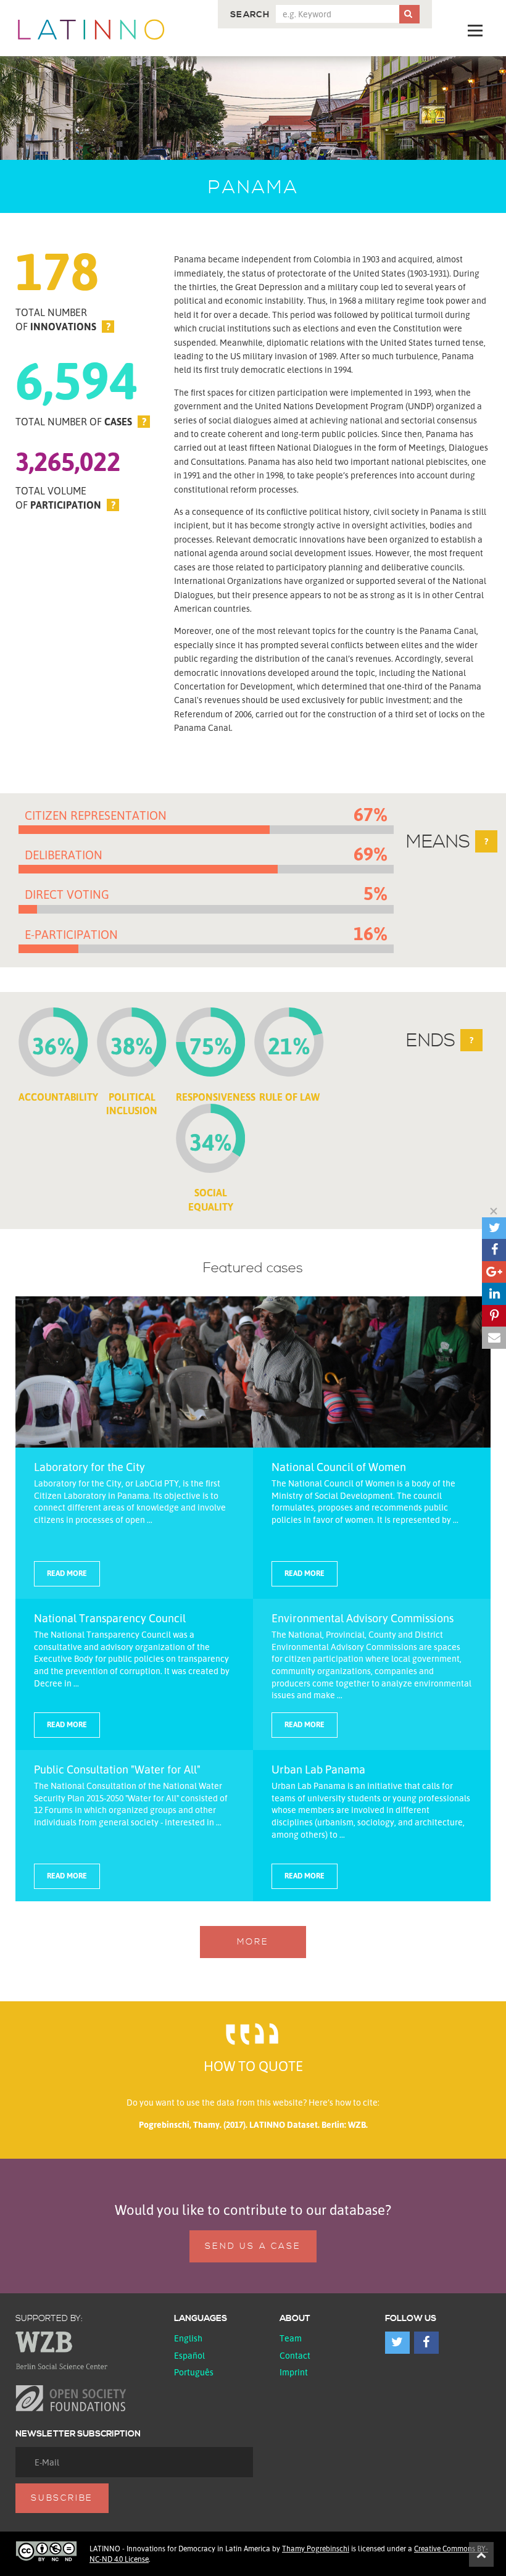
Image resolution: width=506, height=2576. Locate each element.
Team (291, 2338)
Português (194, 2372)
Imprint (294, 2372)
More (253, 1942)
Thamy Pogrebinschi (316, 2549)
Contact (295, 2355)
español (189, 2355)
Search (250, 15)
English (188, 2338)
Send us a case (253, 2246)
